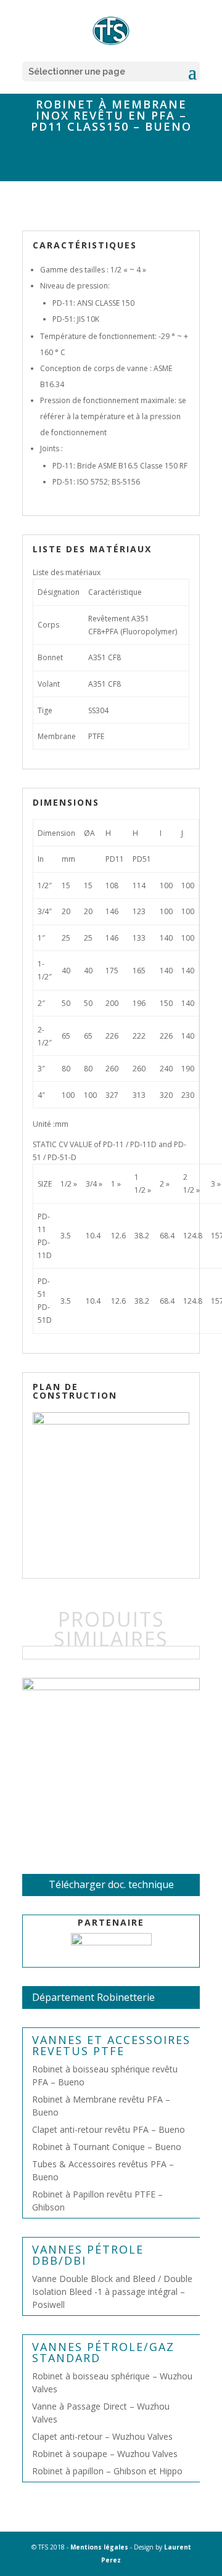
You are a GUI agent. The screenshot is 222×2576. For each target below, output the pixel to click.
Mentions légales (99, 2547)
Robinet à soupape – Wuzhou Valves (105, 2454)
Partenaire (111, 1922)
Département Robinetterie (93, 1997)
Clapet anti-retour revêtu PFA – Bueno (109, 2129)
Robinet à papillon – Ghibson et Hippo (107, 2471)
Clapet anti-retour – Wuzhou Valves (102, 2436)
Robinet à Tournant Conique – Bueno (107, 2147)
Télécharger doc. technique (111, 1884)
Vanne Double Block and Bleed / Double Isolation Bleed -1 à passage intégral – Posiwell (112, 2292)
